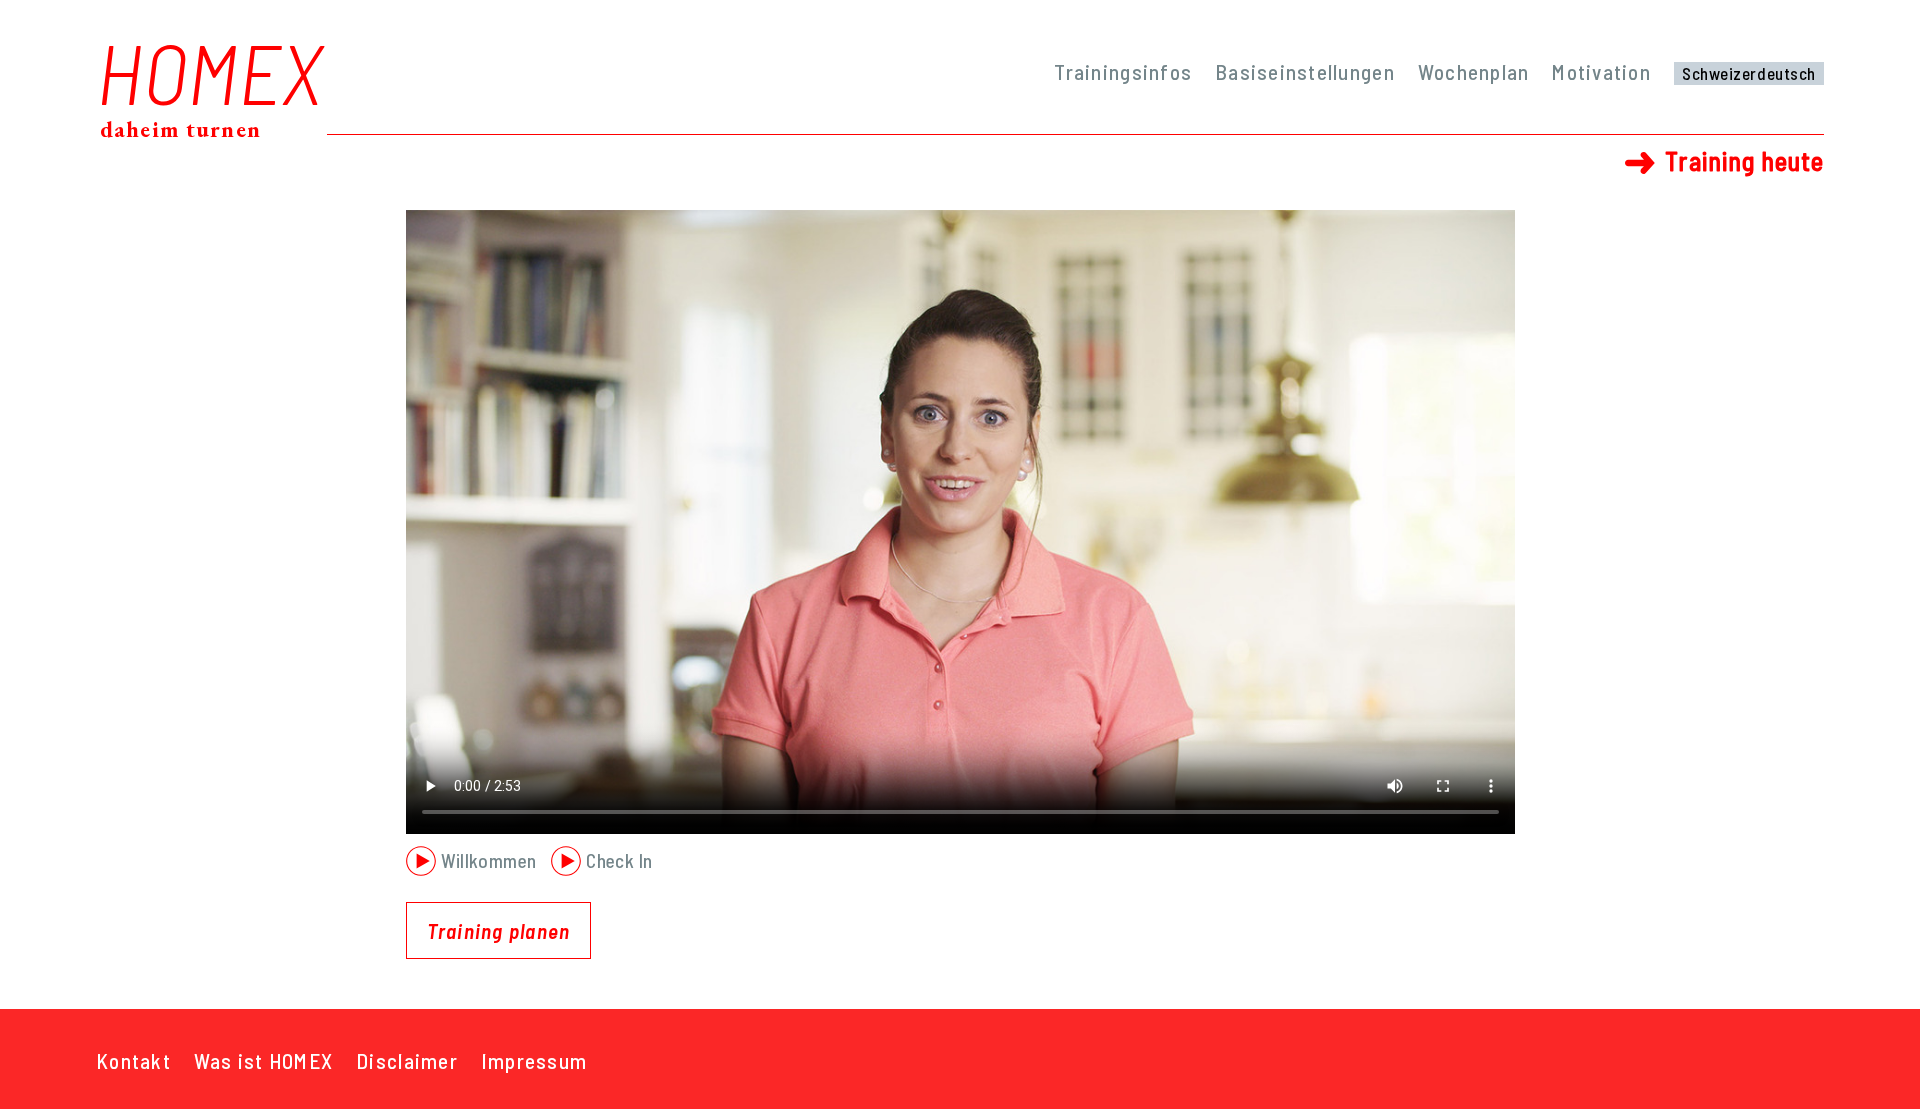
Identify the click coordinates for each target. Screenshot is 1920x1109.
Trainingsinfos (1123, 71)
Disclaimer (407, 1060)
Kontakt (133, 1060)
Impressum (534, 1060)
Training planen (499, 930)
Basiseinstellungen (1305, 71)
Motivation (1601, 71)
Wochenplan (1474, 71)
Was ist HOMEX (263, 1060)
